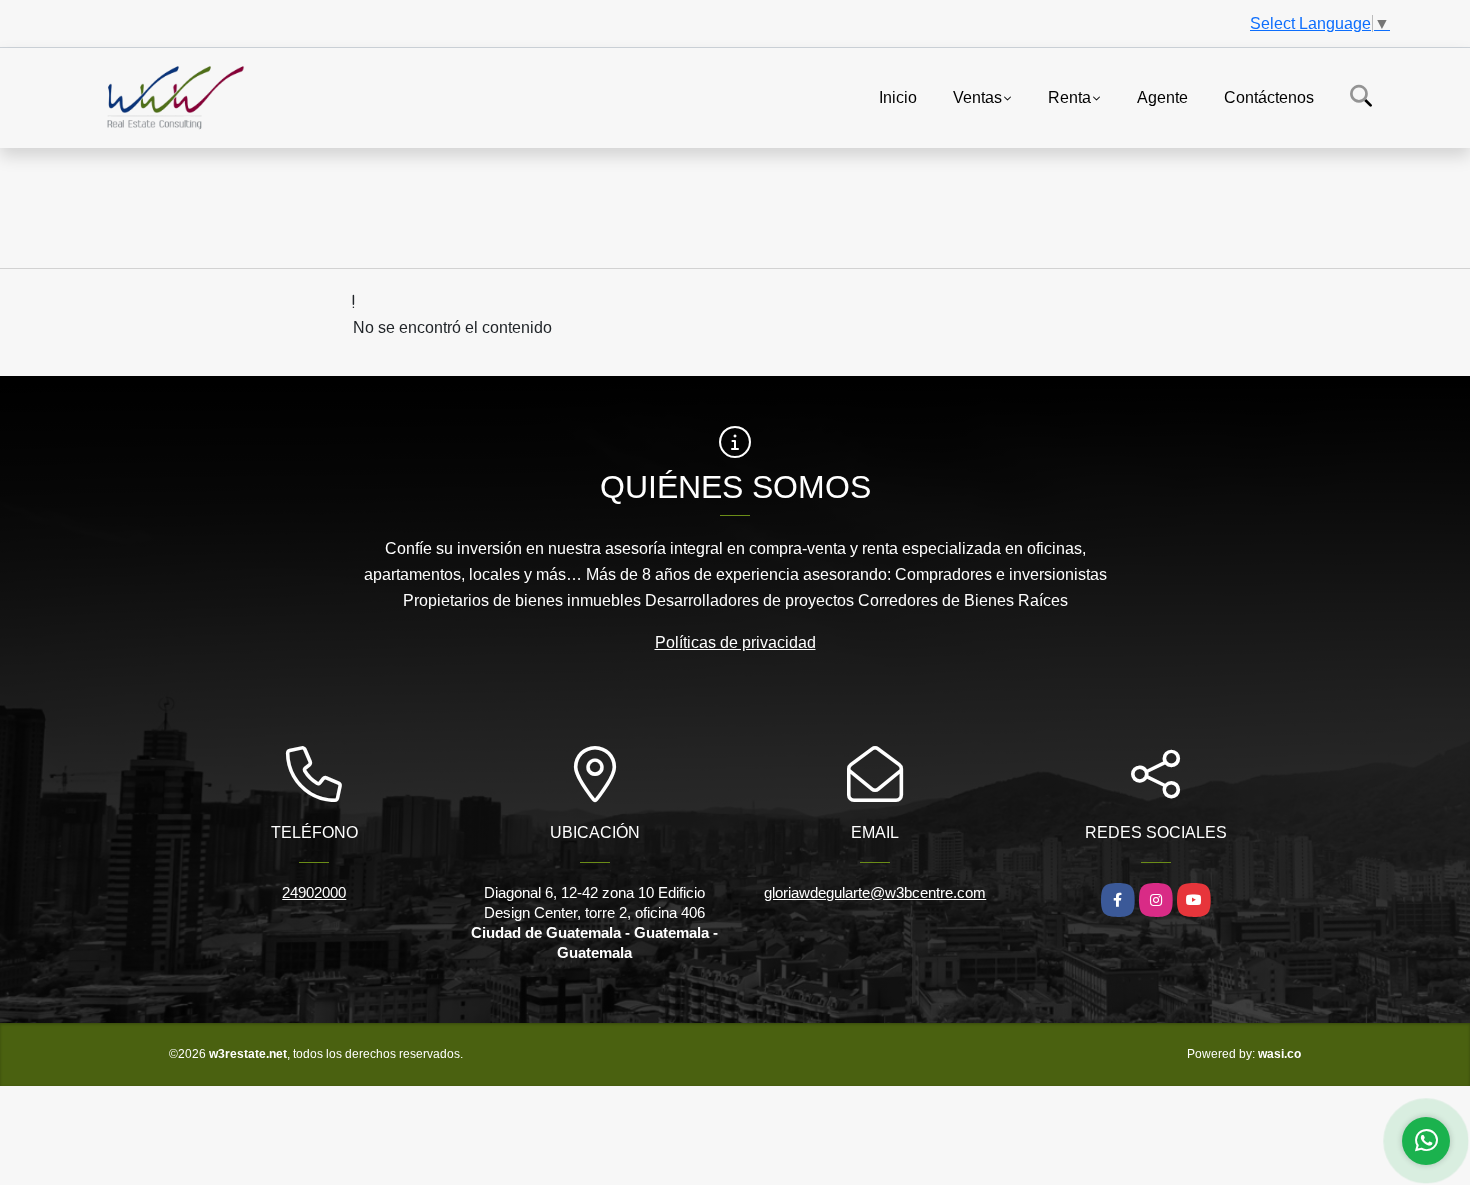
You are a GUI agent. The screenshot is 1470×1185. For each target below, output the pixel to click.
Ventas (977, 96)
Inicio (898, 96)
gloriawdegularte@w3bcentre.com (875, 892)
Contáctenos (1269, 96)
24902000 (314, 892)
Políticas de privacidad (735, 642)
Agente (1162, 96)
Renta (1069, 96)
